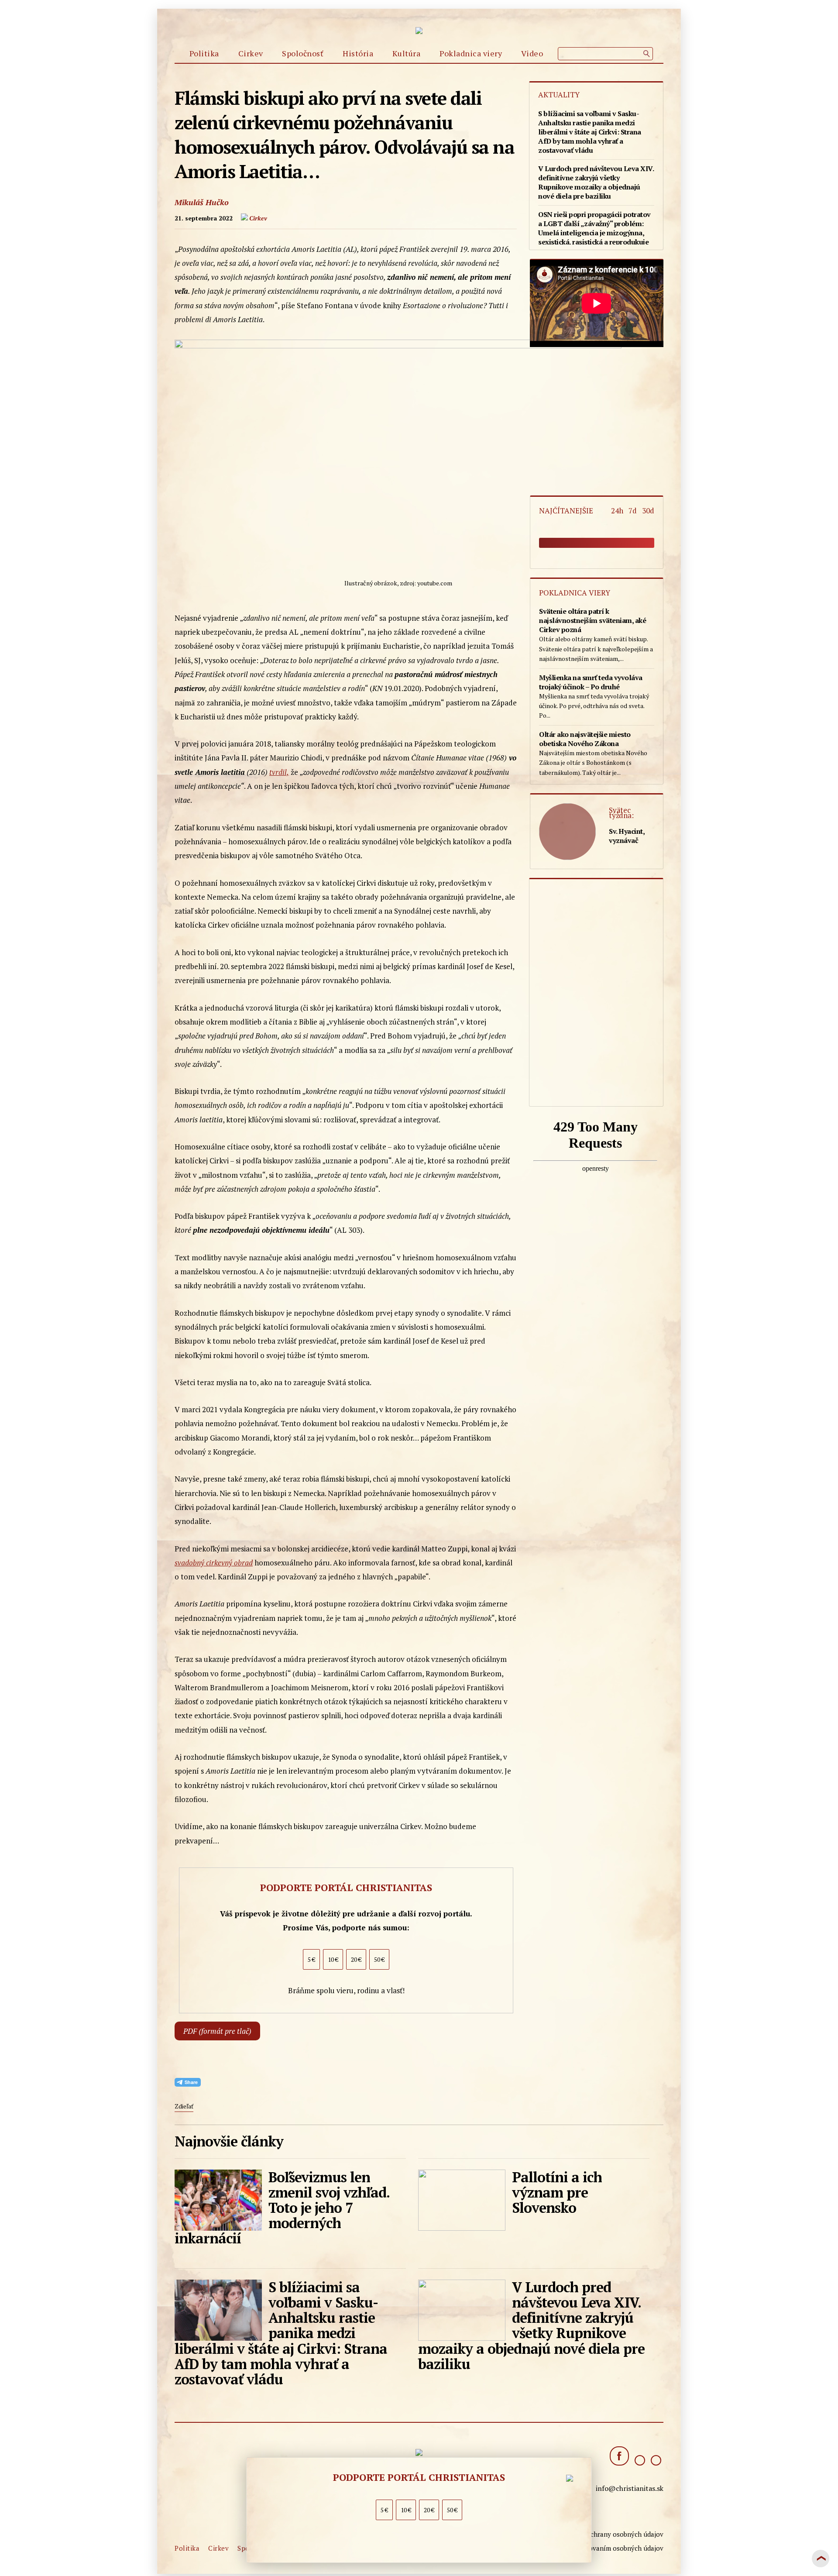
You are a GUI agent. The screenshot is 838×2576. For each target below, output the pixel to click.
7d (634, 511)
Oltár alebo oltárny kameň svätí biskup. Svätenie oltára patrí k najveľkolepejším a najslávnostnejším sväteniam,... (596, 635)
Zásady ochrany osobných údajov (613, 2534)
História (358, 53)
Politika (204, 53)
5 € (384, 2510)
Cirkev (251, 53)
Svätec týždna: (621, 813)
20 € (429, 2510)
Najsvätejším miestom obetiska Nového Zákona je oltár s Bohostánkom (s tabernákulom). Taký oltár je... (593, 753)
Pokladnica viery (471, 53)
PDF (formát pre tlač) (217, 2031)
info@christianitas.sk (630, 2488)
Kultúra (407, 53)
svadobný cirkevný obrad (214, 1563)
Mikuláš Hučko (202, 202)
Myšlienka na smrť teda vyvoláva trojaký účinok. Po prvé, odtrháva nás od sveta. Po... (594, 696)
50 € (452, 2510)
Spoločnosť (303, 53)
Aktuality (559, 95)
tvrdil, (279, 772)
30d (648, 511)
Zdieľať (184, 2106)
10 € (406, 2510)
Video (532, 53)
